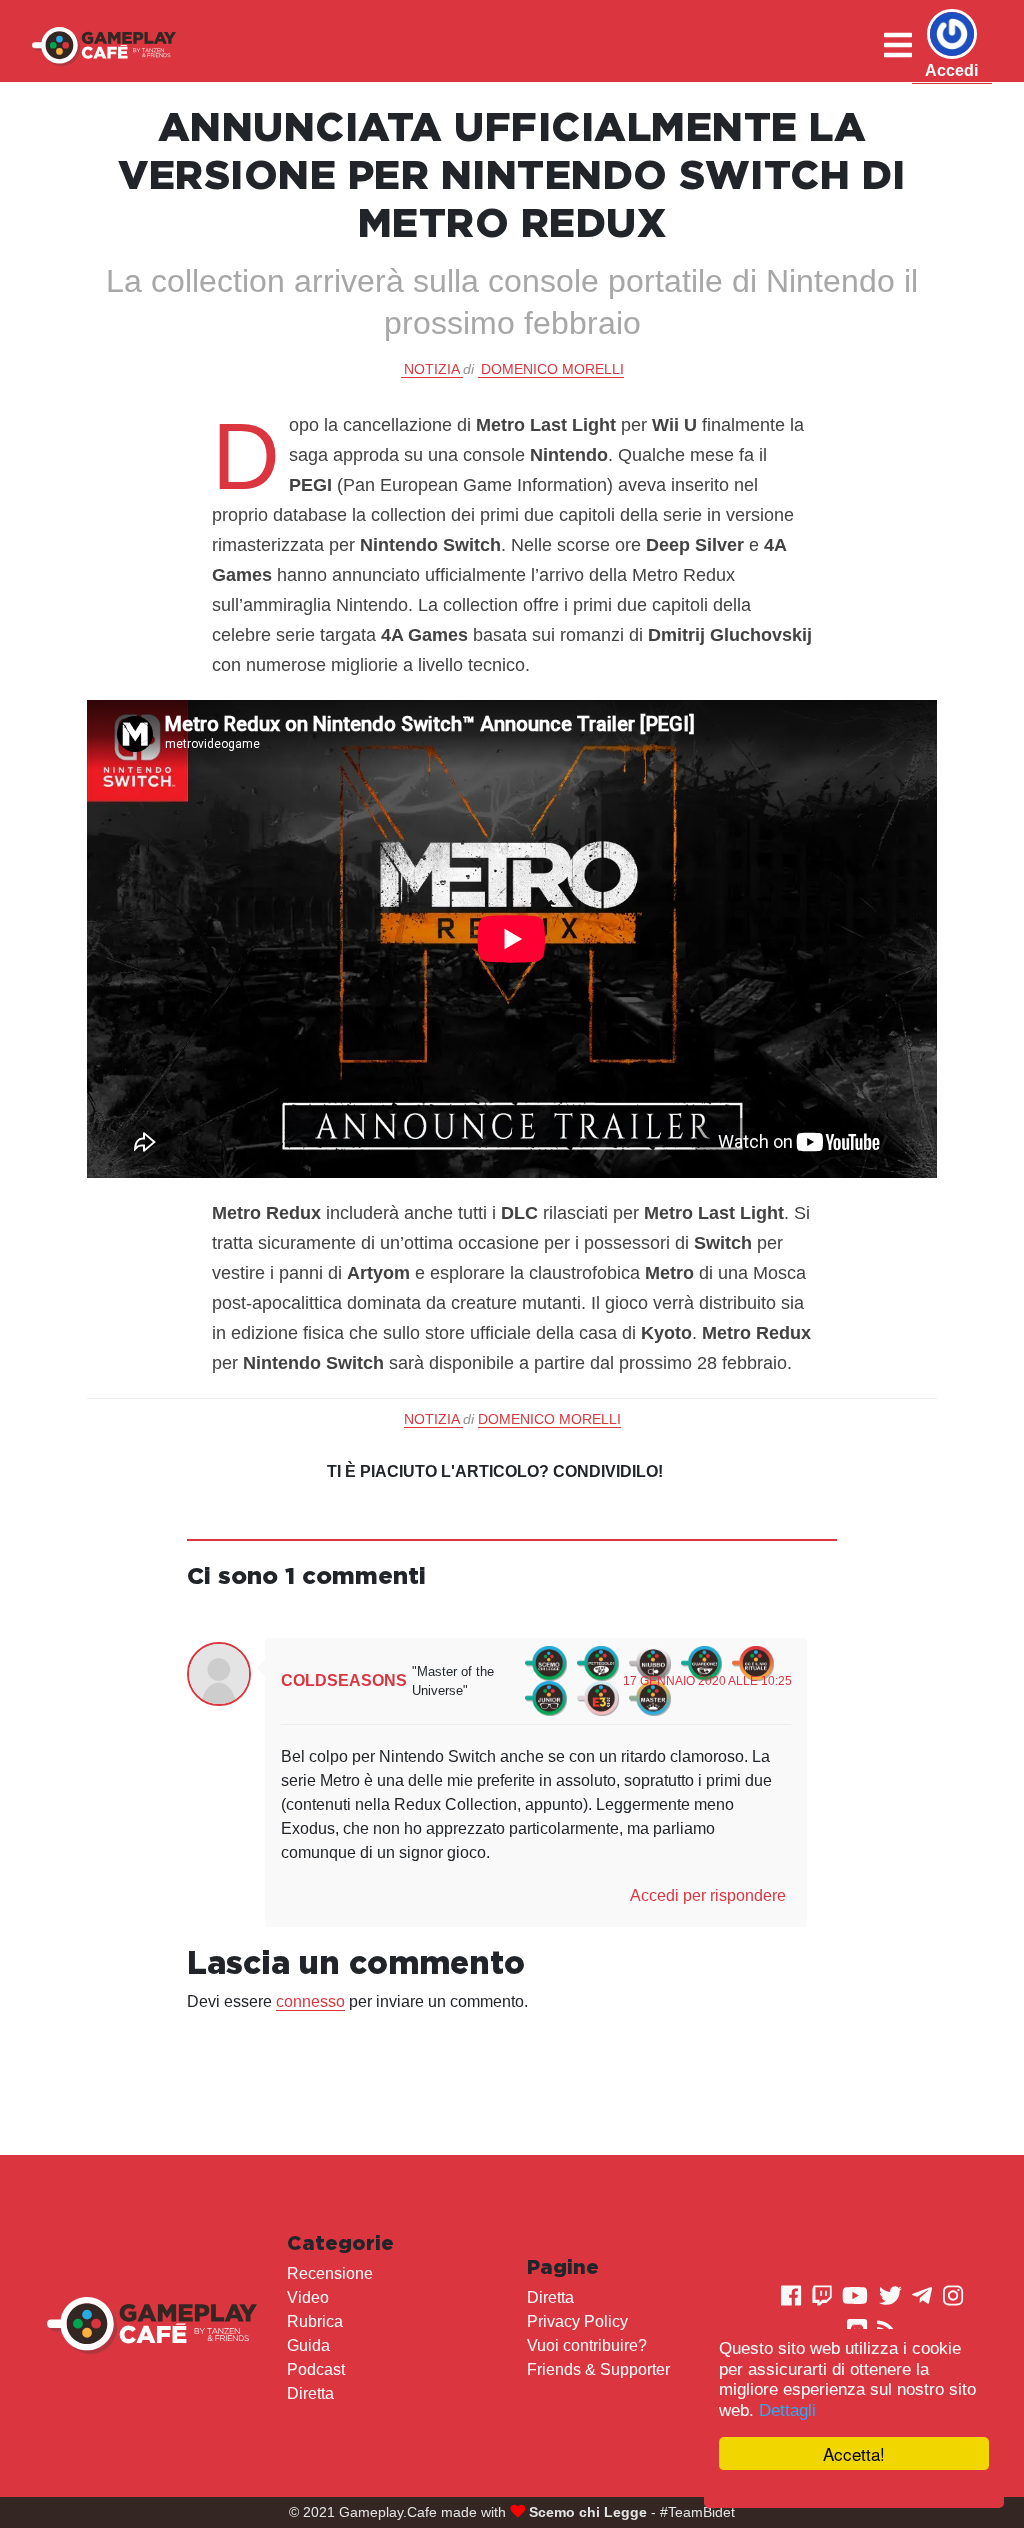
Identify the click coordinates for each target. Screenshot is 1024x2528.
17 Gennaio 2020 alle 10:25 (707, 1681)
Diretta (310, 2393)
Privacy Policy (577, 2321)
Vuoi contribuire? (587, 2345)
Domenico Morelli (552, 369)
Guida (308, 2345)
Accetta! (854, 2453)
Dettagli (787, 2410)
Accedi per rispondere (708, 1895)
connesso (310, 2001)
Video (308, 2297)
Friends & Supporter (598, 2369)
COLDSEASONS (344, 1680)
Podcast (316, 2369)
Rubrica (315, 2321)
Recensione (330, 2273)
